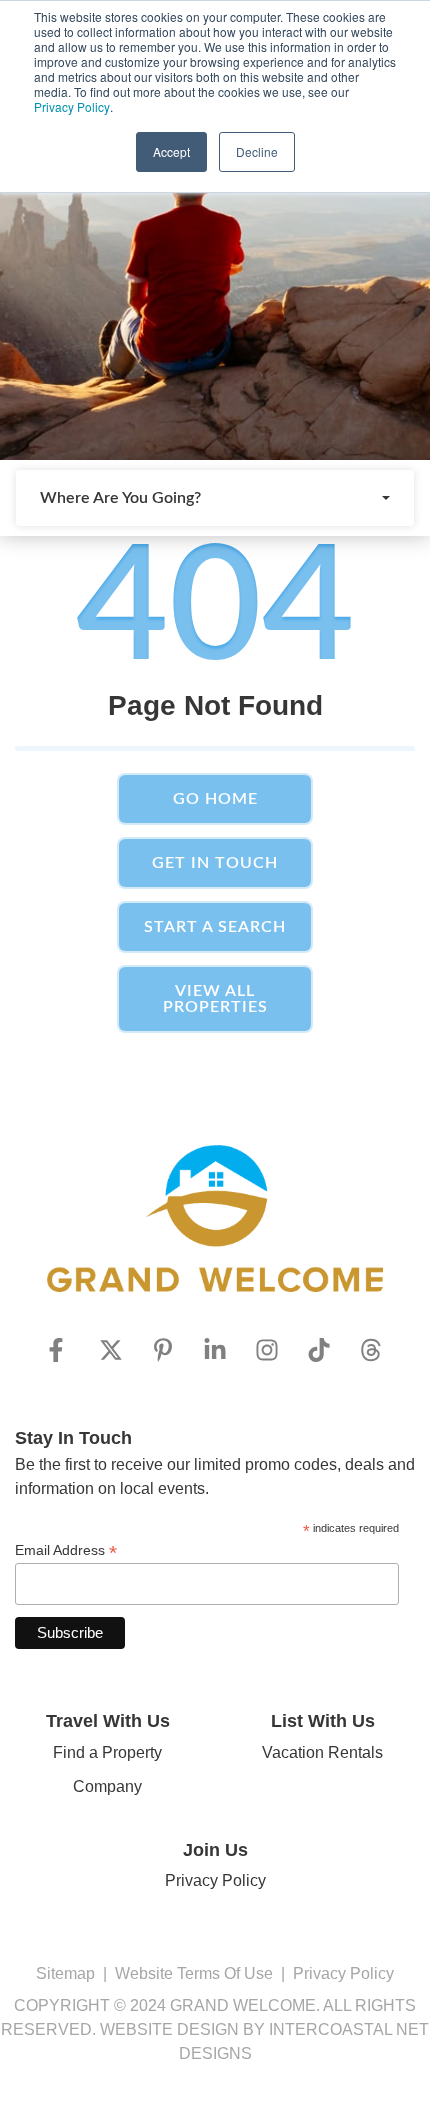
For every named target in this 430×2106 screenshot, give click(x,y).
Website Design (169, 2029)
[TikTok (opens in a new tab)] (319, 1350)
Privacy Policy (72, 106)
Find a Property (107, 1752)
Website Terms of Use (194, 1973)
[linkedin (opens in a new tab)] (215, 1350)
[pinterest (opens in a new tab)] (163, 1350)
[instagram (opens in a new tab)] (267, 1350)
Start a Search (215, 927)
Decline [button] (257, 151)
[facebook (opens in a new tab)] (59, 1350)
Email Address (66, 1550)
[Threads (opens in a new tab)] (371, 1350)
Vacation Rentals (322, 1752)
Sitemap (65, 1973)
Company (107, 1786)
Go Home (215, 799)
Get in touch (215, 863)
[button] (215, 498)
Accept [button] (171, 151)
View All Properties (215, 999)
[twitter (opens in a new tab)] (111, 1350)
